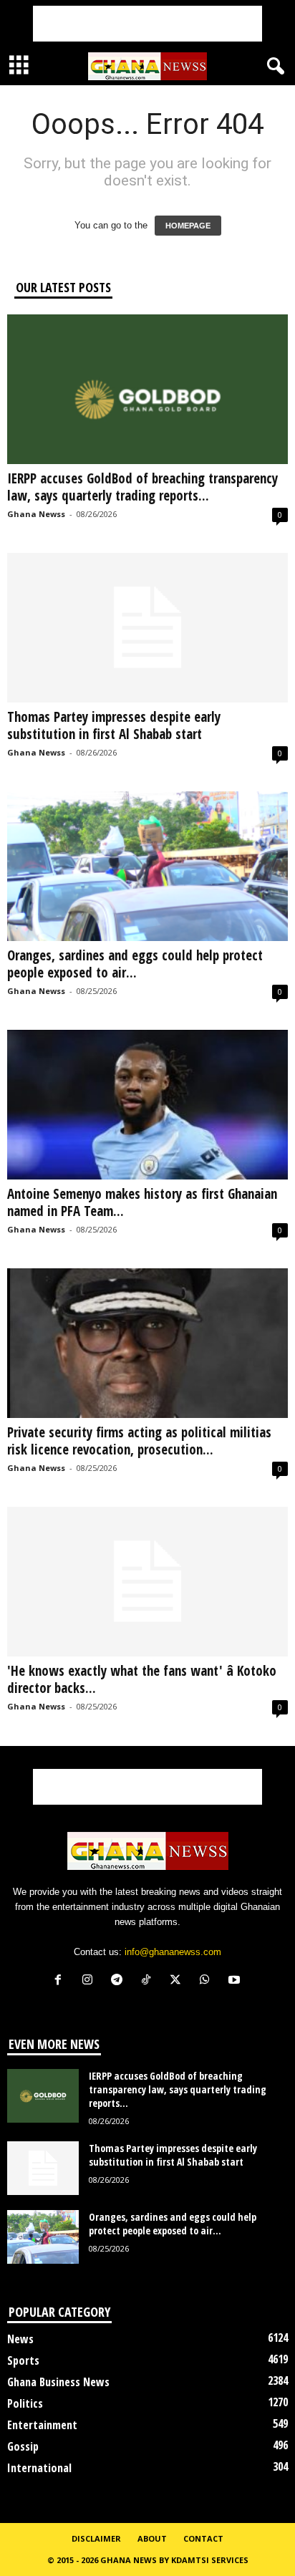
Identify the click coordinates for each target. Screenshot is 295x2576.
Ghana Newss (36, 514)
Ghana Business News (58, 2382)
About (152, 2538)
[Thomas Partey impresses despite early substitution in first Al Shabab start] (147, 628)
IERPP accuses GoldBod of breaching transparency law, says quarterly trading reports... (142, 487)
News (20, 2339)
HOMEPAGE (188, 226)
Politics (25, 2403)
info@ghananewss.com (173, 1952)
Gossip (23, 2446)
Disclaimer (96, 2538)
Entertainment (42, 2425)
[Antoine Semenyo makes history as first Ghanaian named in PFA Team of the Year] (147, 1105)
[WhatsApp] (208, 1981)
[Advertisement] (147, 24)
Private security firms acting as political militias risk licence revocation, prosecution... (139, 1441)
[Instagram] (91, 1981)
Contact (203, 2538)
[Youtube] (236, 1981)
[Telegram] (120, 1981)
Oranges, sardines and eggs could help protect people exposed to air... (135, 964)
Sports (23, 2360)
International (39, 2468)
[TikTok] (149, 1981)
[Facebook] (61, 1981)
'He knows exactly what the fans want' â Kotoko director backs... (142, 1679)
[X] (179, 1981)
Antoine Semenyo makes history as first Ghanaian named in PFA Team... (142, 1202)
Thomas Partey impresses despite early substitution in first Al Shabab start (114, 725)
